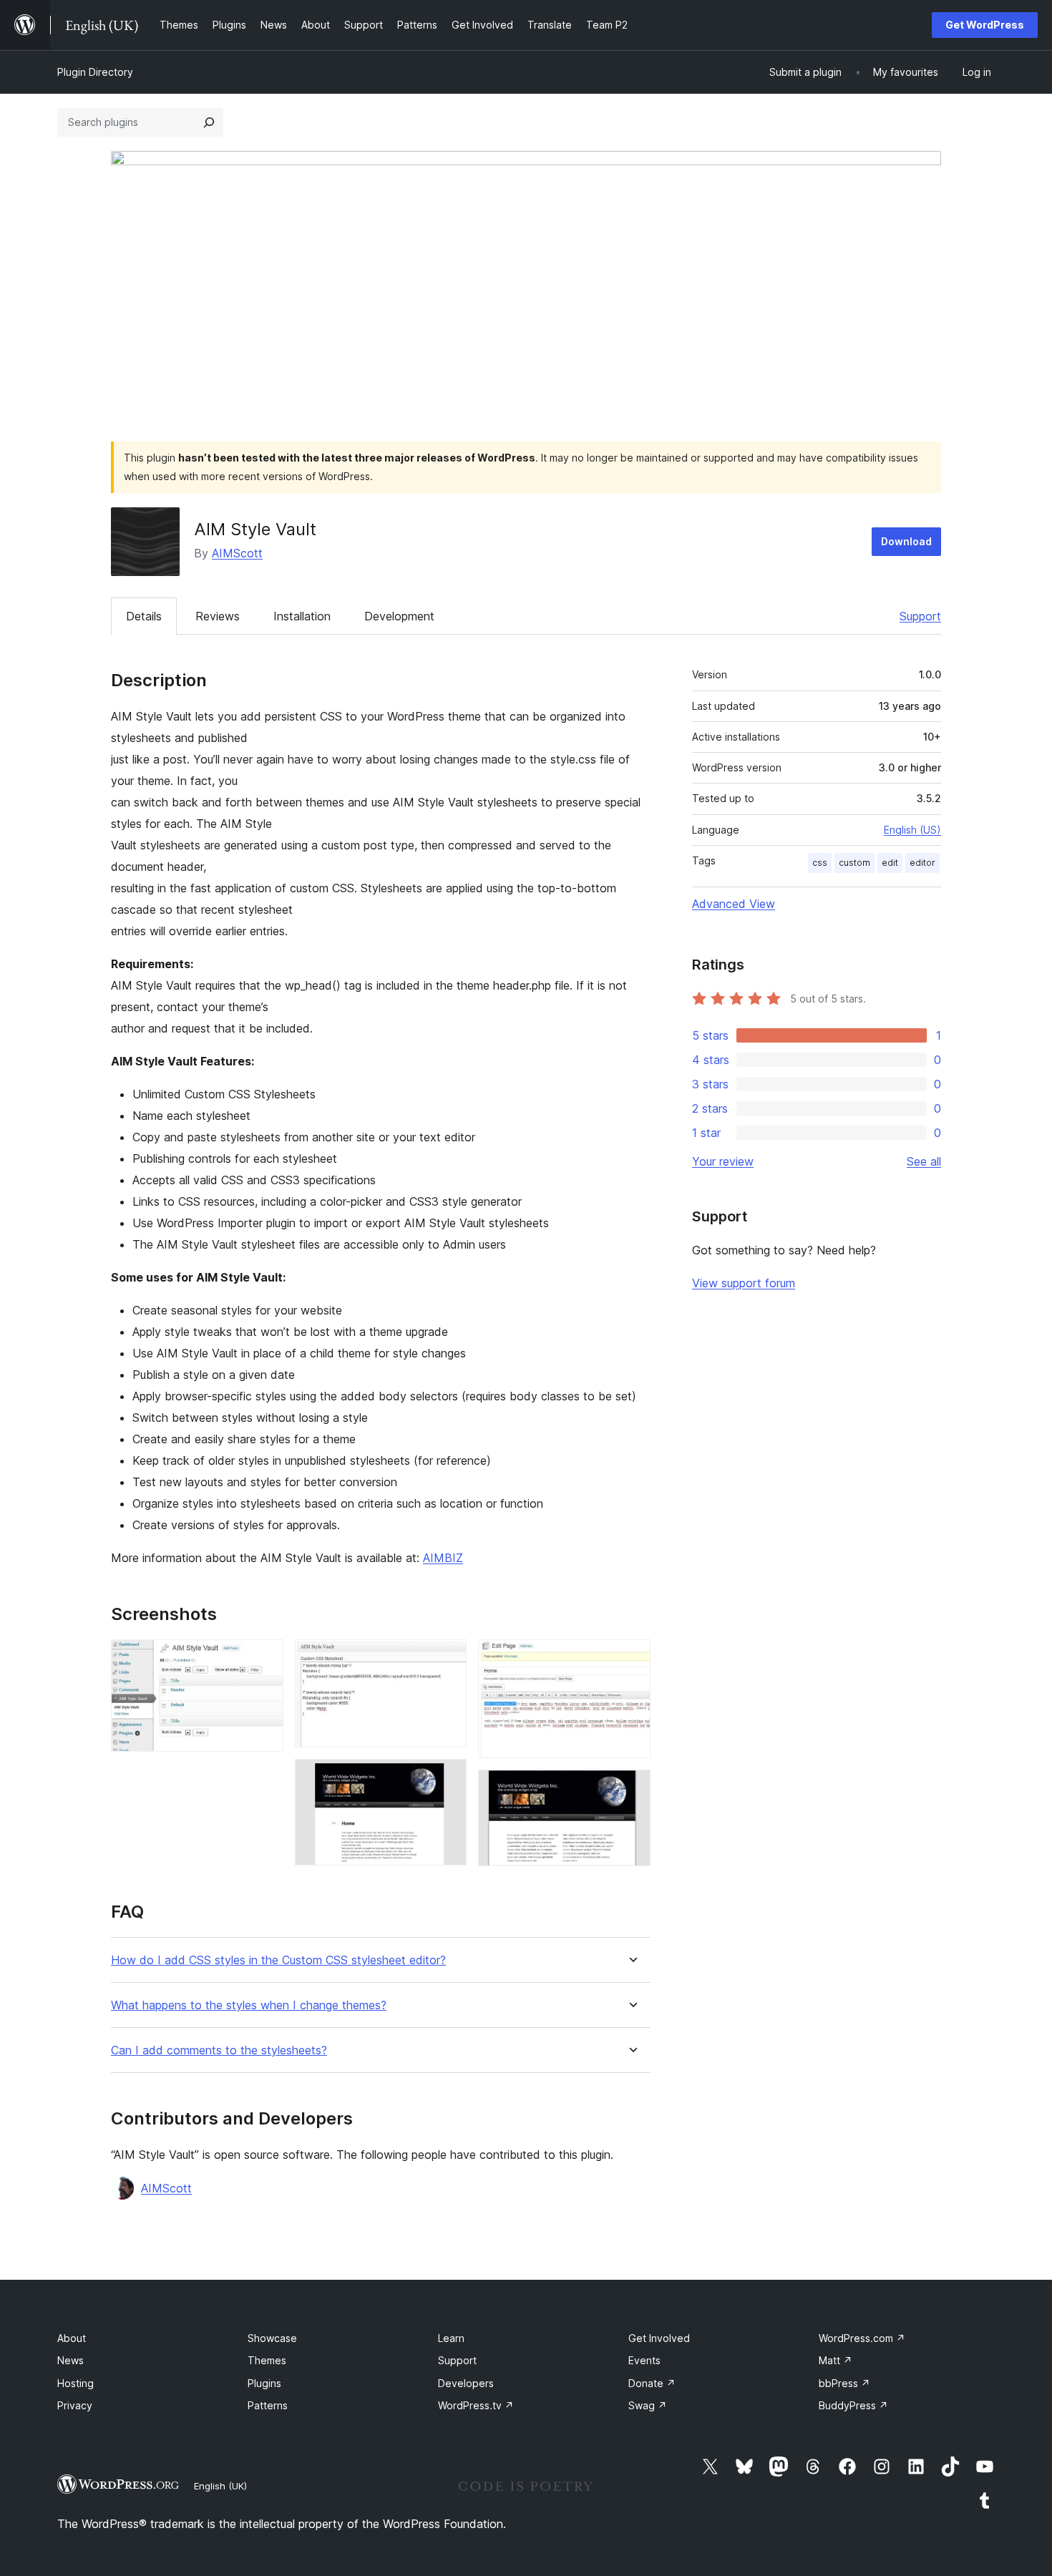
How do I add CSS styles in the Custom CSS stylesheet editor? (278, 1960)
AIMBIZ (443, 1558)
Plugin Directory (95, 72)
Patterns (268, 2405)
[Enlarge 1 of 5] (264, 1659)
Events (644, 2360)
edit (890, 863)
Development (399, 616)
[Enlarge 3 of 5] (447, 1778)
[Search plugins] (209, 122)
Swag (648, 2405)
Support (920, 616)
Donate (652, 2383)
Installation (302, 616)
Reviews (218, 616)
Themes (267, 2360)
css (820, 863)
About (72, 2338)
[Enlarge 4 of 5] (631, 1659)
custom (854, 863)
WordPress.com (862, 2338)
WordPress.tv (476, 2405)
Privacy (75, 2405)
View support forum (744, 1283)
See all (924, 1161)
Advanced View (734, 904)
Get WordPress (985, 25)
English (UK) (220, 2486)
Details (144, 616)
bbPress (844, 2383)
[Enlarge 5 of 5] (631, 1789)
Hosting (76, 2383)
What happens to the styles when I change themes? (249, 2005)
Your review (723, 1161)
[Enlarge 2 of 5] (447, 1659)
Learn (451, 2338)
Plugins (264, 2383)
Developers (466, 2383)
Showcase (272, 2338)
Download (906, 541)
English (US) (912, 830)
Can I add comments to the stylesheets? (219, 2050)
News (70, 2360)
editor (922, 863)
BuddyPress (853, 2405)
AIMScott (237, 553)
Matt (836, 2360)
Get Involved (659, 2338)
